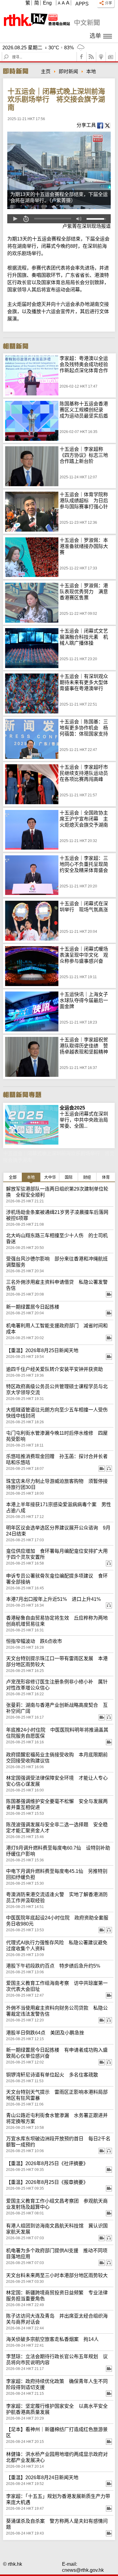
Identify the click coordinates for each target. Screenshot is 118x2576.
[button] (15, 219)
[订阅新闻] (111, 57)
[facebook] (82, 57)
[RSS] (91, 57)
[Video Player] (59, 219)
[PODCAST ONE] (101, 57)
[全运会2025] (32, 1108)
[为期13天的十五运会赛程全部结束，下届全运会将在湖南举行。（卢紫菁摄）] (59, 170)
